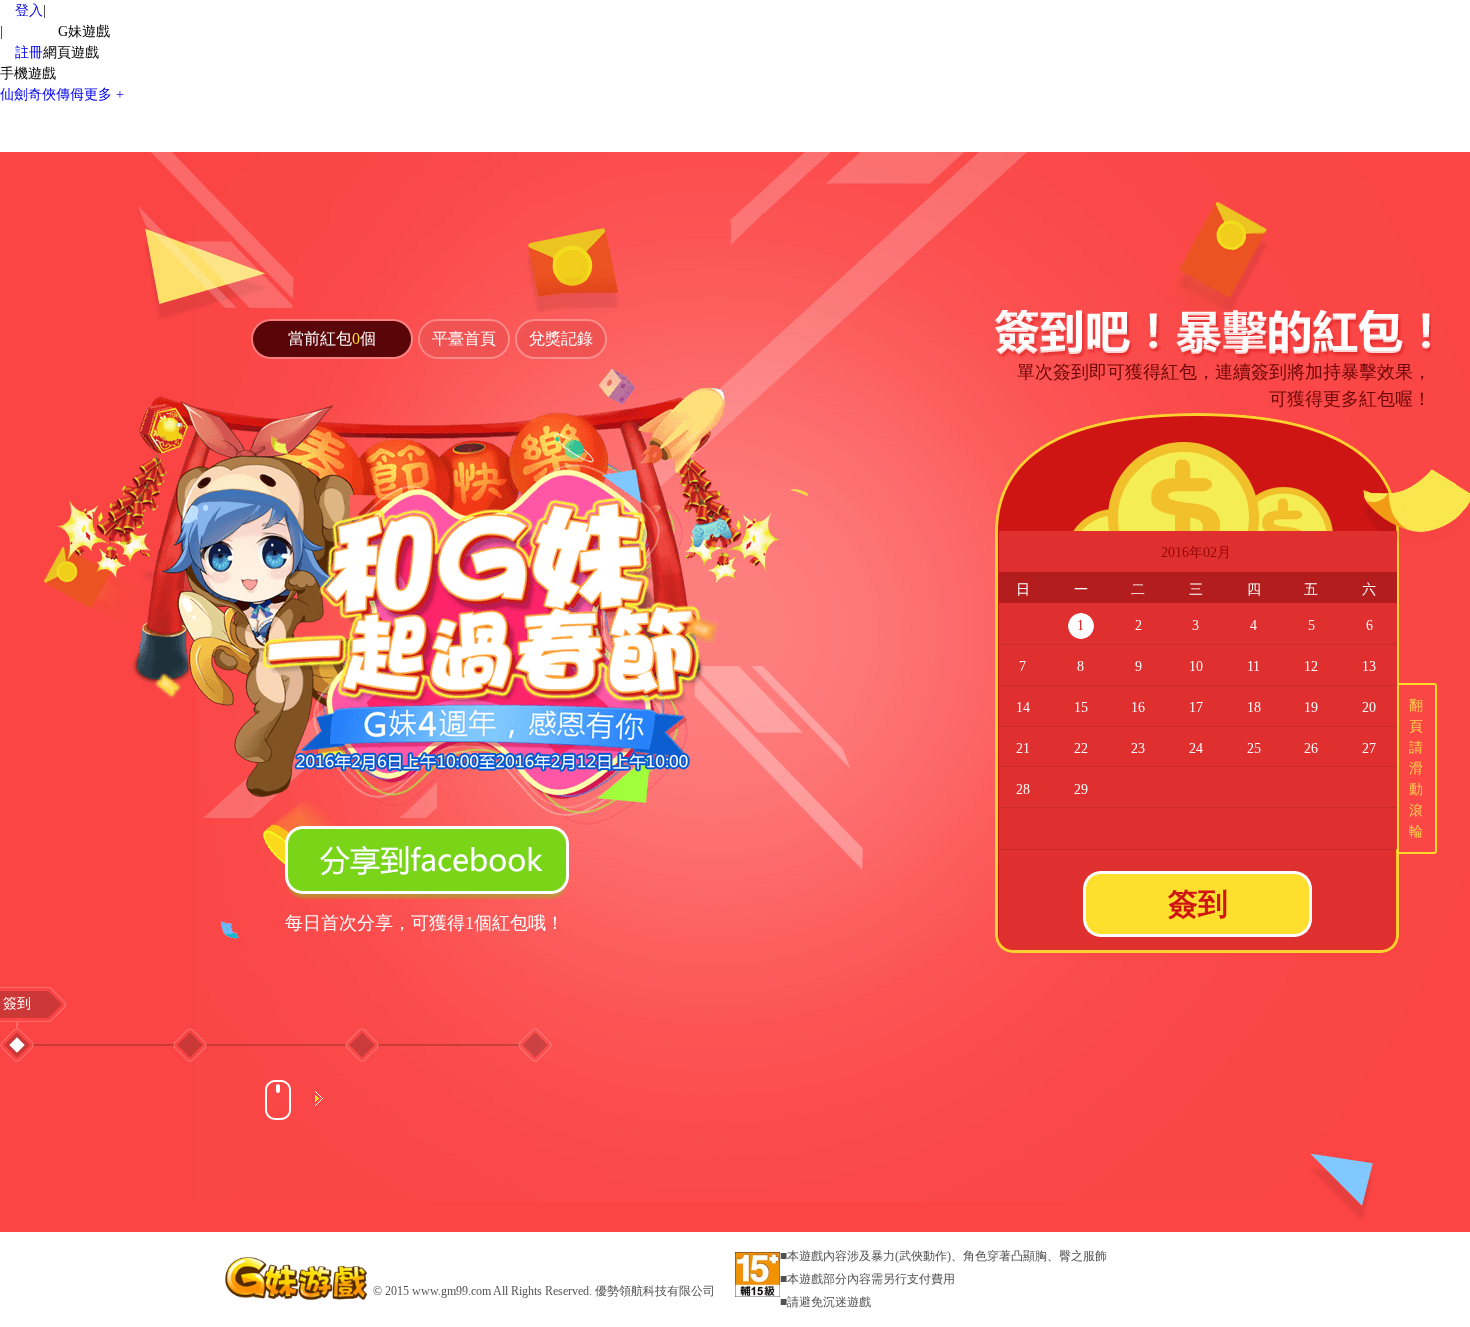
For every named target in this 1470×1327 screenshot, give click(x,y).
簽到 (1198, 903)
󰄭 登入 (21, 10)
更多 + (104, 94)
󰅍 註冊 (21, 52)
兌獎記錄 (561, 338)
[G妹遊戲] (298, 1277)
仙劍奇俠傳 (42, 94)
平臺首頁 (464, 338)
